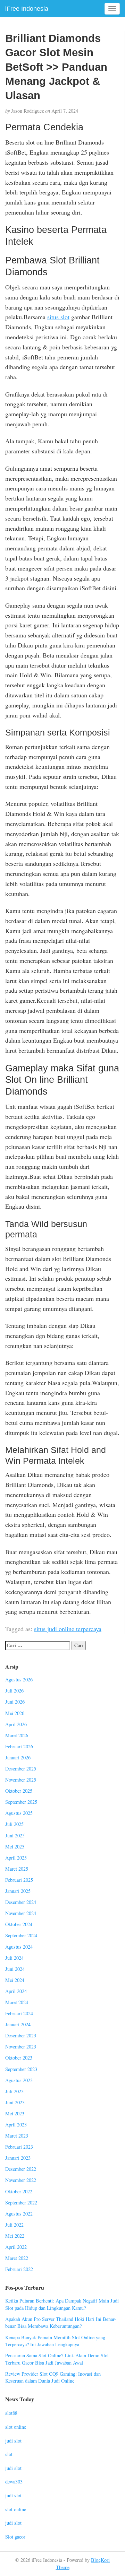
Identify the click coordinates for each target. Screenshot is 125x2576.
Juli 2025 (14, 1824)
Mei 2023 (15, 2113)
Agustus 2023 (19, 2080)
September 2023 (21, 2069)
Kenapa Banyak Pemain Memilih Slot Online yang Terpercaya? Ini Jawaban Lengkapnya (55, 2341)
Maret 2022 (17, 2258)
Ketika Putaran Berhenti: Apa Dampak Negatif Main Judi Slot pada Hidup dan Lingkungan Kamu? (62, 2304)
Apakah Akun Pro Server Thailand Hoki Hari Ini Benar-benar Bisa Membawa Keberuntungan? (61, 2323)
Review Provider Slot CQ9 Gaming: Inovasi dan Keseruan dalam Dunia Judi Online (53, 2377)
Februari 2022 (19, 2269)
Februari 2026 (19, 1746)
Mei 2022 (15, 2236)
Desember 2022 (21, 2169)
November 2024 (21, 1913)
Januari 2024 (18, 2024)
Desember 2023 (21, 2035)
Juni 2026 (15, 1702)
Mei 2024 (15, 1980)
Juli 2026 (14, 1691)
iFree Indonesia (27, 9)
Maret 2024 (17, 2002)
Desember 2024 (21, 1902)
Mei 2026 (15, 1713)
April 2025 (16, 1858)
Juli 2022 (14, 2225)
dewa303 (14, 2482)
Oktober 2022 (19, 2191)
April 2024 (16, 1991)
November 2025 (21, 1780)
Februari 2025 (19, 1880)
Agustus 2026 (19, 1679)
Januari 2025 (18, 1891)
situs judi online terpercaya (68, 1629)
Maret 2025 (17, 1869)
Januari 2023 (18, 2158)
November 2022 (21, 2180)
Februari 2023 (19, 2147)
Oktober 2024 (19, 1924)
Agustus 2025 (19, 1813)
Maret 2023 (17, 2136)
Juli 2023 (14, 2091)
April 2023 (16, 2125)
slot (9, 2454)
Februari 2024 (19, 2013)
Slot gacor (15, 2537)
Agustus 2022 (19, 2214)
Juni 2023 (15, 2102)
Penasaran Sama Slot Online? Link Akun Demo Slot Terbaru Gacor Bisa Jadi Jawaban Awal (57, 2359)
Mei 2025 (15, 1847)
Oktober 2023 (19, 2058)
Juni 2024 (15, 1969)
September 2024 (21, 1935)
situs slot (58, 317)
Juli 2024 (14, 1958)
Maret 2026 (17, 1735)
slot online (16, 2427)
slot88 (11, 2413)
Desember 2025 (21, 1769)
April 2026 (16, 1724)
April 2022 (16, 2247)
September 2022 (21, 2203)
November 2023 (21, 2047)
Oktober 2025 (19, 1791)
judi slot (13, 2441)
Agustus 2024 (19, 1947)
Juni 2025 (15, 1835)
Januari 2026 (18, 1757)
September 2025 (21, 1802)
